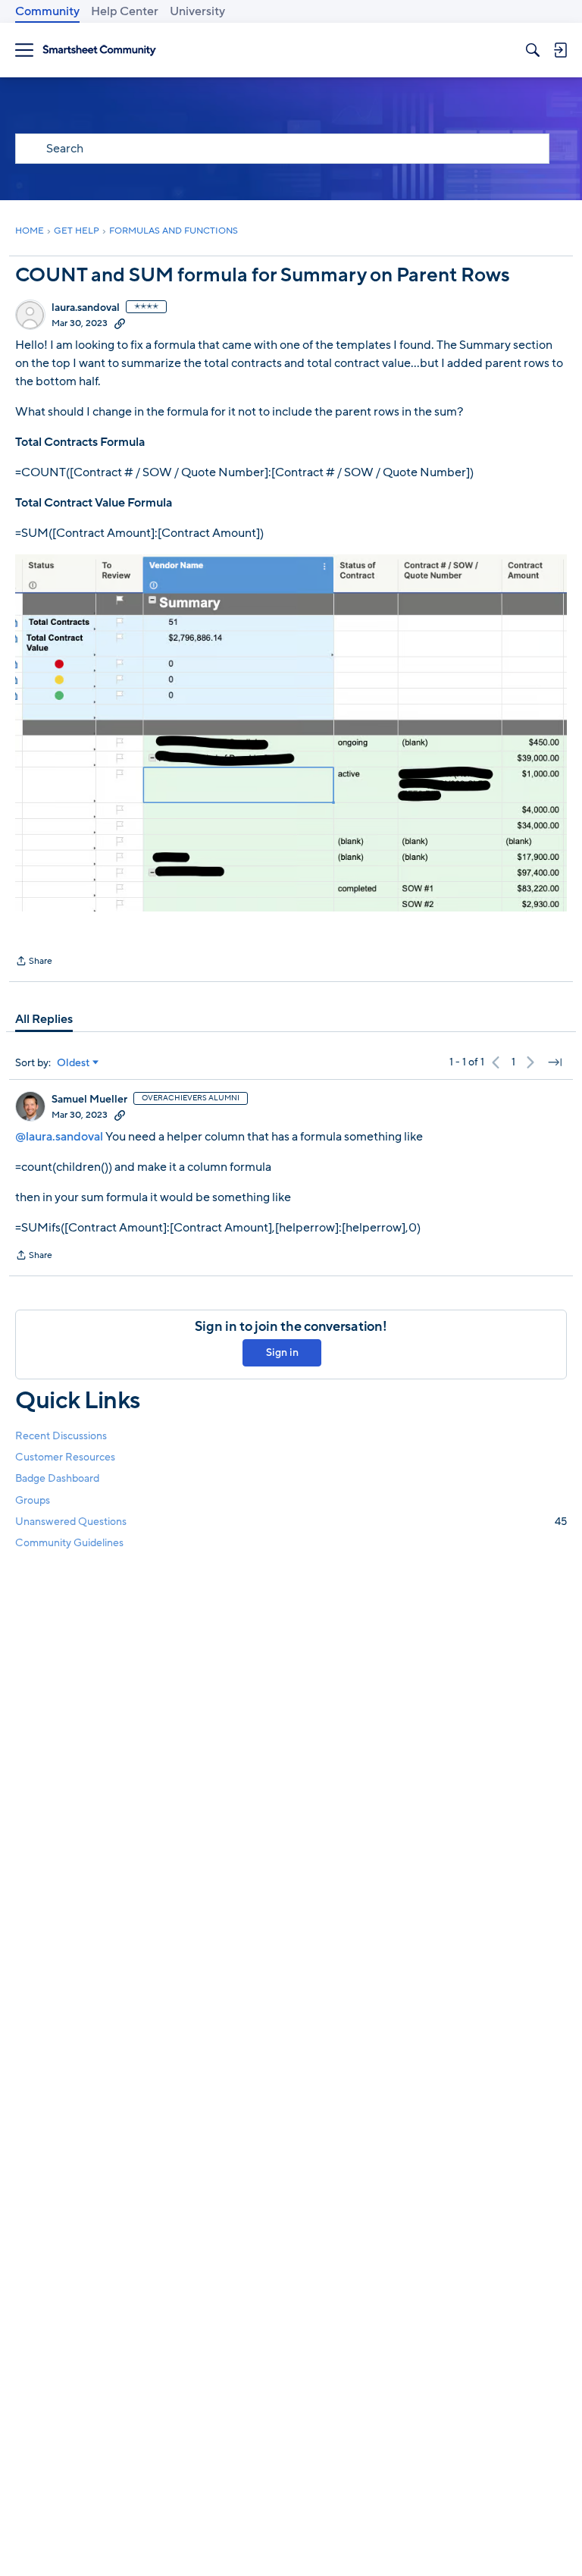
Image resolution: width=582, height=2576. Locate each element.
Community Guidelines (69, 1543)
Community (47, 11)
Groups (33, 1500)
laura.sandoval (86, 308)
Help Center (125, 11)
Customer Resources (65, 1457)
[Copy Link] (120, 323)
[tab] (44, 1019)
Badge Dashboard (57, 1478)
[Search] (533, 50)
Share (34, 962)
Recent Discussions (61, 1436)
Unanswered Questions (291, 1522)
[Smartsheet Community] (99, 50)
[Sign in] (560, 50)
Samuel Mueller (89, 1100)
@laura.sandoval (59, 1137)
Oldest (74, 1063)
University (197, 11)
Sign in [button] (282, 1352)
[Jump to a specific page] (555, 1062)
